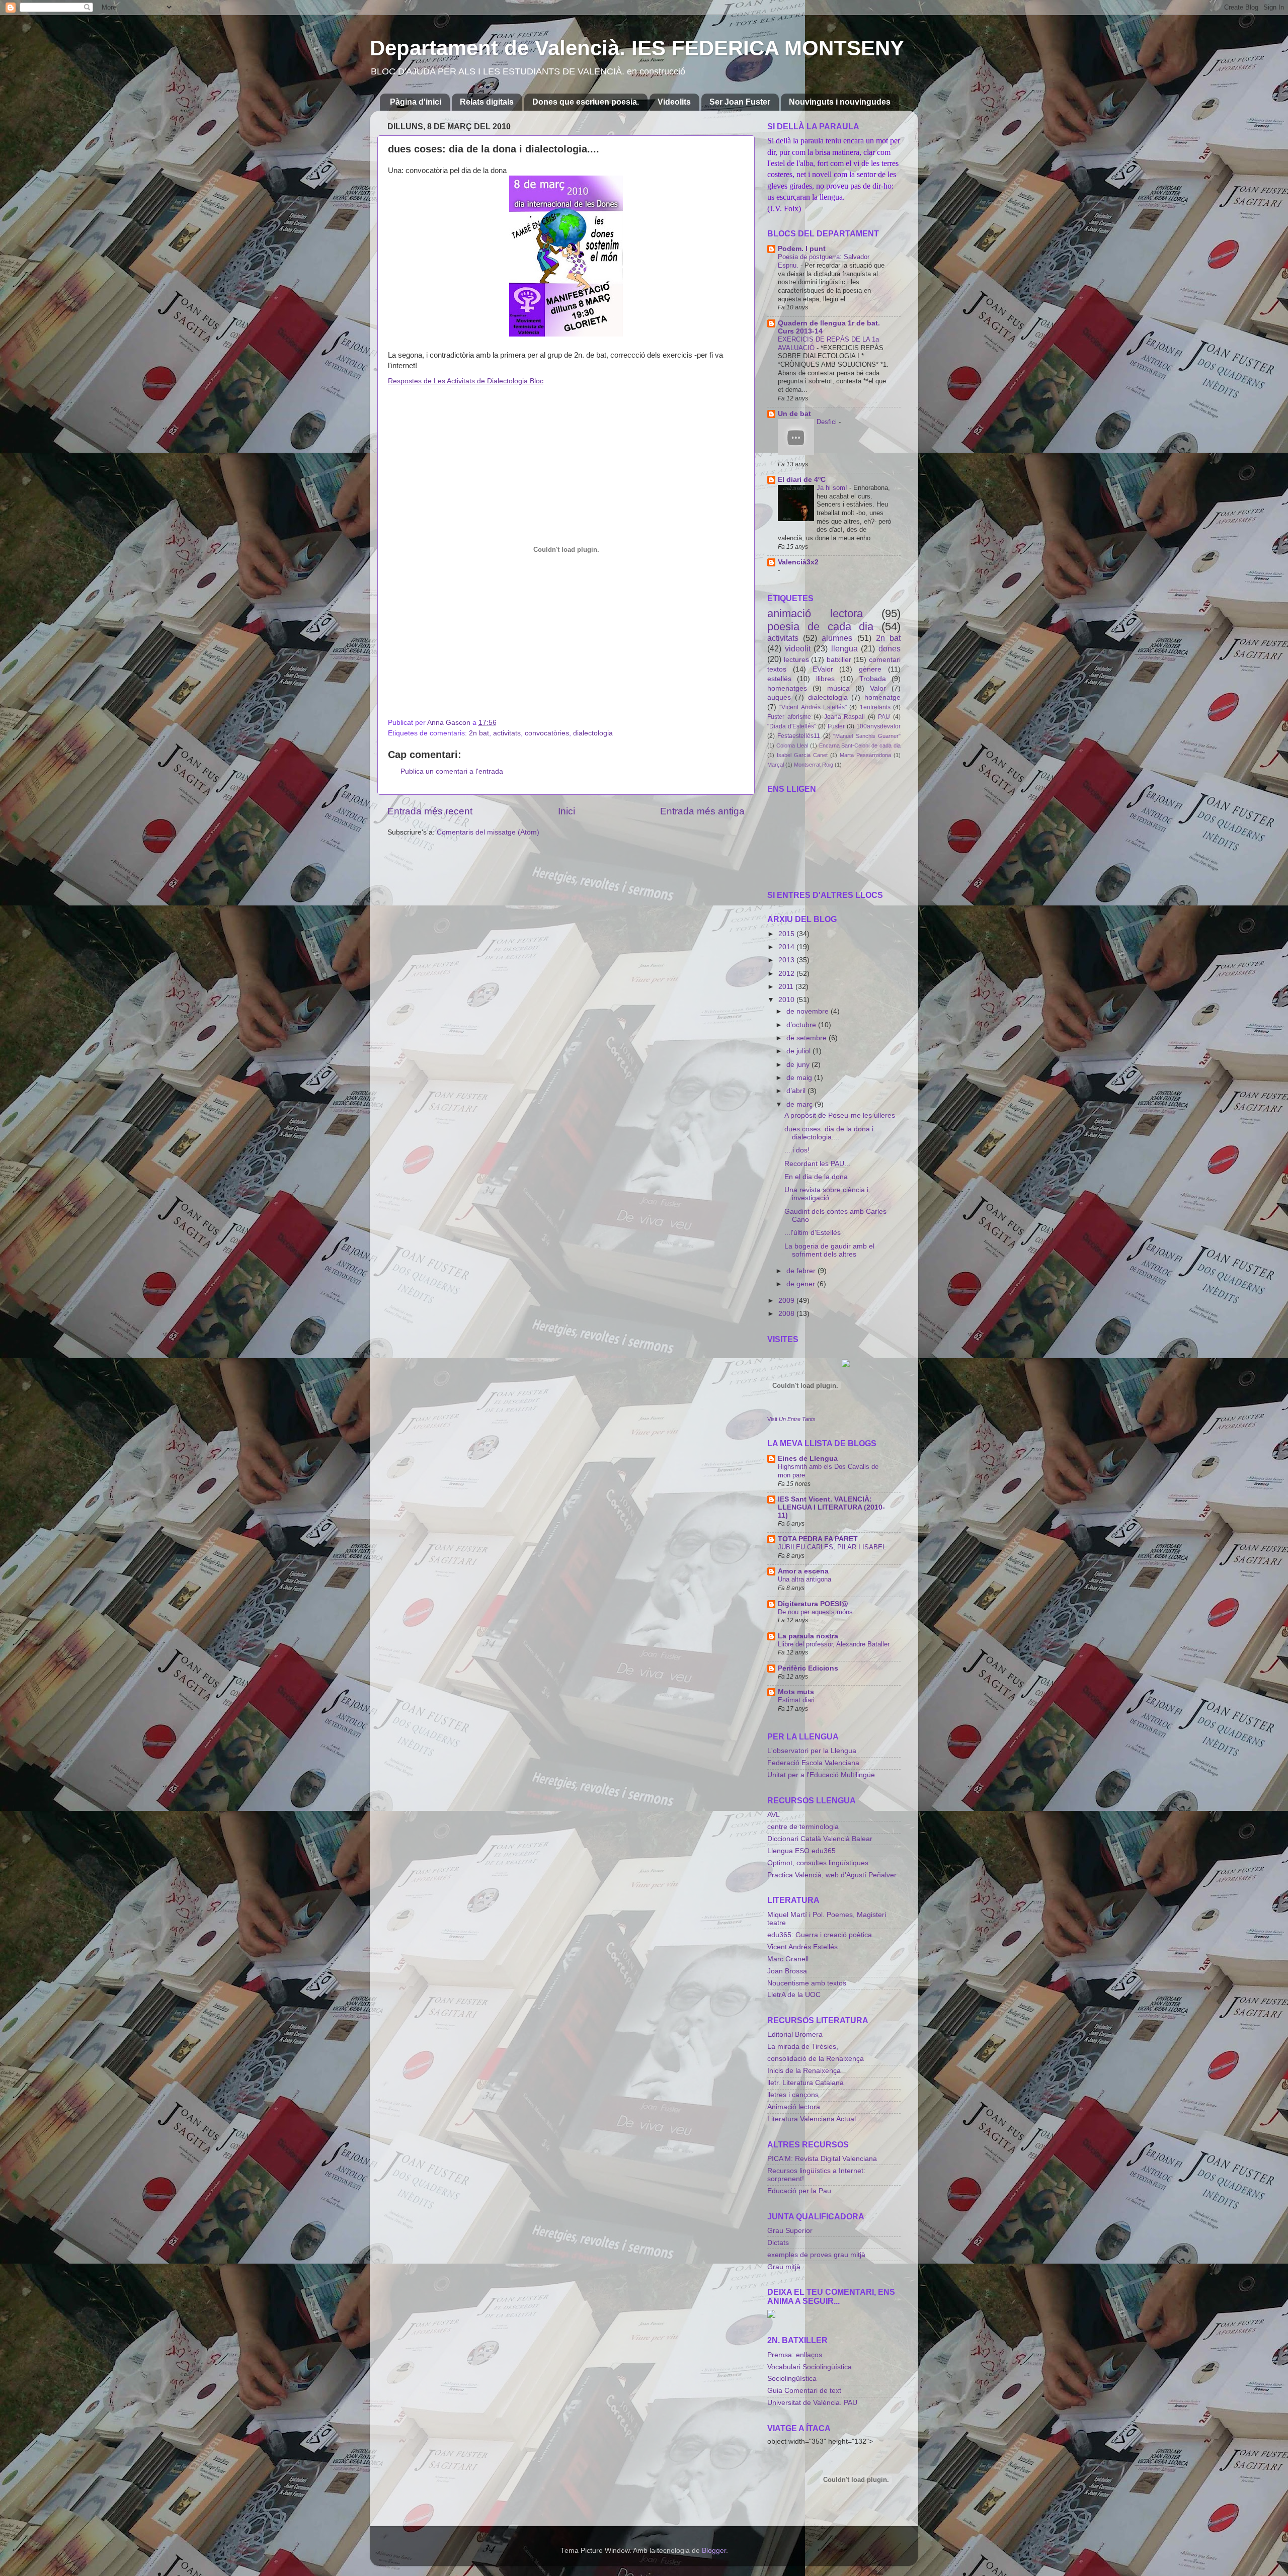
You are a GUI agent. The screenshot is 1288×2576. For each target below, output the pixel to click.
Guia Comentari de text (804, 2391)
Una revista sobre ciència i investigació (826, 1194)
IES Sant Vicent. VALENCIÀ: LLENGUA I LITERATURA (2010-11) (831, 1507)
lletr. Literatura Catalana (806, 2083)
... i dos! (797, 1150)
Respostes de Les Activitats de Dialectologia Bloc (466, 381)
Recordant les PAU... (817, 1164)
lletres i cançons (793, 2095)
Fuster (836, 726)
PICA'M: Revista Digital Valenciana (822, 2159)
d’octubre (802, 1025)
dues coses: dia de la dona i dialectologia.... (829, 1133)
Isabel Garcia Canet (802, 755)
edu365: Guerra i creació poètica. (821, 1935)
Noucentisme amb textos (807, 1983)
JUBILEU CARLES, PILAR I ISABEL (832, 1547)
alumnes (837, 638)
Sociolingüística (792, 2379)
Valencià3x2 (798, 562)
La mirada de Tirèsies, (803, 2047)
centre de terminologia (803, 1827)
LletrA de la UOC (794, 1995)
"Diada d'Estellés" (792, 726)
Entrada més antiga (702, 811)
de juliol (799, 1051)
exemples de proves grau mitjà (816, 2255)
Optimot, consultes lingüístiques (818, 1863)
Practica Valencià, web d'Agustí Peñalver (832, 1875)
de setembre (808, 1038)
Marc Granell (788, 1959)
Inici (567, 811)
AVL (774, 1815)
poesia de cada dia (820, 627)
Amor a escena (803, 1571)
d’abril (797, 1091)
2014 (787, 947)
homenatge (882, 697)
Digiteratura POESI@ (813, 1604)
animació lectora (815, 613)
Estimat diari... (799, 1700)
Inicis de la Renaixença (804, 2071)
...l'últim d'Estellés (813, 1233)
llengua (844, 648)
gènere (870, 669)
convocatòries (547, 733)
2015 (787, 934)
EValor (823, 669)
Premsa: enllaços (795, 2355)
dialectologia (593, 733)
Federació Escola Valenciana (813, 1763)
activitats (507, 733)
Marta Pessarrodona (865, 755)
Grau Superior (790, 2231)
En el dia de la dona (816, 1177)
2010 (787, 1000)
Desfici (828, 422)
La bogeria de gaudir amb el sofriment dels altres (829, 1250)
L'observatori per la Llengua (812, 1751)
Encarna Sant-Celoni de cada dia (860, 745)
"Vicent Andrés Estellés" (813, 707)
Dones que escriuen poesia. (586, 102)
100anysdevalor (878, 726)
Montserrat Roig (814, 765)
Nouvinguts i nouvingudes (840, 102)
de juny (799, 1065)
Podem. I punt (802, 249)
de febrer (802, 1271)
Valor (878, 688)
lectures (796, 660)
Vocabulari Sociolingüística (810, 2367)
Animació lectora (794, 2107)
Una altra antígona (804, 1579)
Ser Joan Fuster (740, 102)
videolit (798, 648)
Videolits (674, 102)
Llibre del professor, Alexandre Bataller (834, 1644)
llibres (825, 679)
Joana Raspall (845, 717)
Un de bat (794, 414)
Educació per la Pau (799, 2191)
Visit (791, 1419)
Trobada (873, 679)
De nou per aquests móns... (818, 1612)
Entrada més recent (430, 811)
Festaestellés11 (799, 736)
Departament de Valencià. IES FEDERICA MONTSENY (637, 48)
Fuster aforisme (789, 717)
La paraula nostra (808, 1636)
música (838, 688)
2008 (787, 1314)
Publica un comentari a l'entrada (452, 771)
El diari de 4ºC (802, 480)
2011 (787, 987)
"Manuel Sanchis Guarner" (867, 736)
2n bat (479, 733)
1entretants (875, 707)
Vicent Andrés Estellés (802, 1947)
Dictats (778, 2243)
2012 (787, 974)
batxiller (839, 660)
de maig (800, 1078)
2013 (787, 960)
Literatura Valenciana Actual (812, 2119)
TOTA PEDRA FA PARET (818, 1539)
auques (779, 697)
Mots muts (796, 1692)
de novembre (809, 1011)
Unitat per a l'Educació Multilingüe (821, 1775)
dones (890, 648)
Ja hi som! (833, 488)
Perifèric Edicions (808, 1668)
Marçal (776, 765)
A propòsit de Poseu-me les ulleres (840, 1115)
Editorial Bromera (795, 2034)
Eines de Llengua (808, 1459)
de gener (802, 1284)
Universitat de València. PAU (812, 2403)
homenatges (787, 688)
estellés (779, 679)
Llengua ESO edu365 (801, 1851)
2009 (787, 1301)
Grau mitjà (784, 2267)
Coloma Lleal (792, 745)
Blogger (714, 2551)
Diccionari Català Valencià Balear (820, 1839)
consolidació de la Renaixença (816, 2059)
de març (800, 1104)
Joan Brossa (787, 1971)
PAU (884, 717)
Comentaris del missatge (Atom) (488, 832)
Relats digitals (487, 102)
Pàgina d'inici (416, 102)
